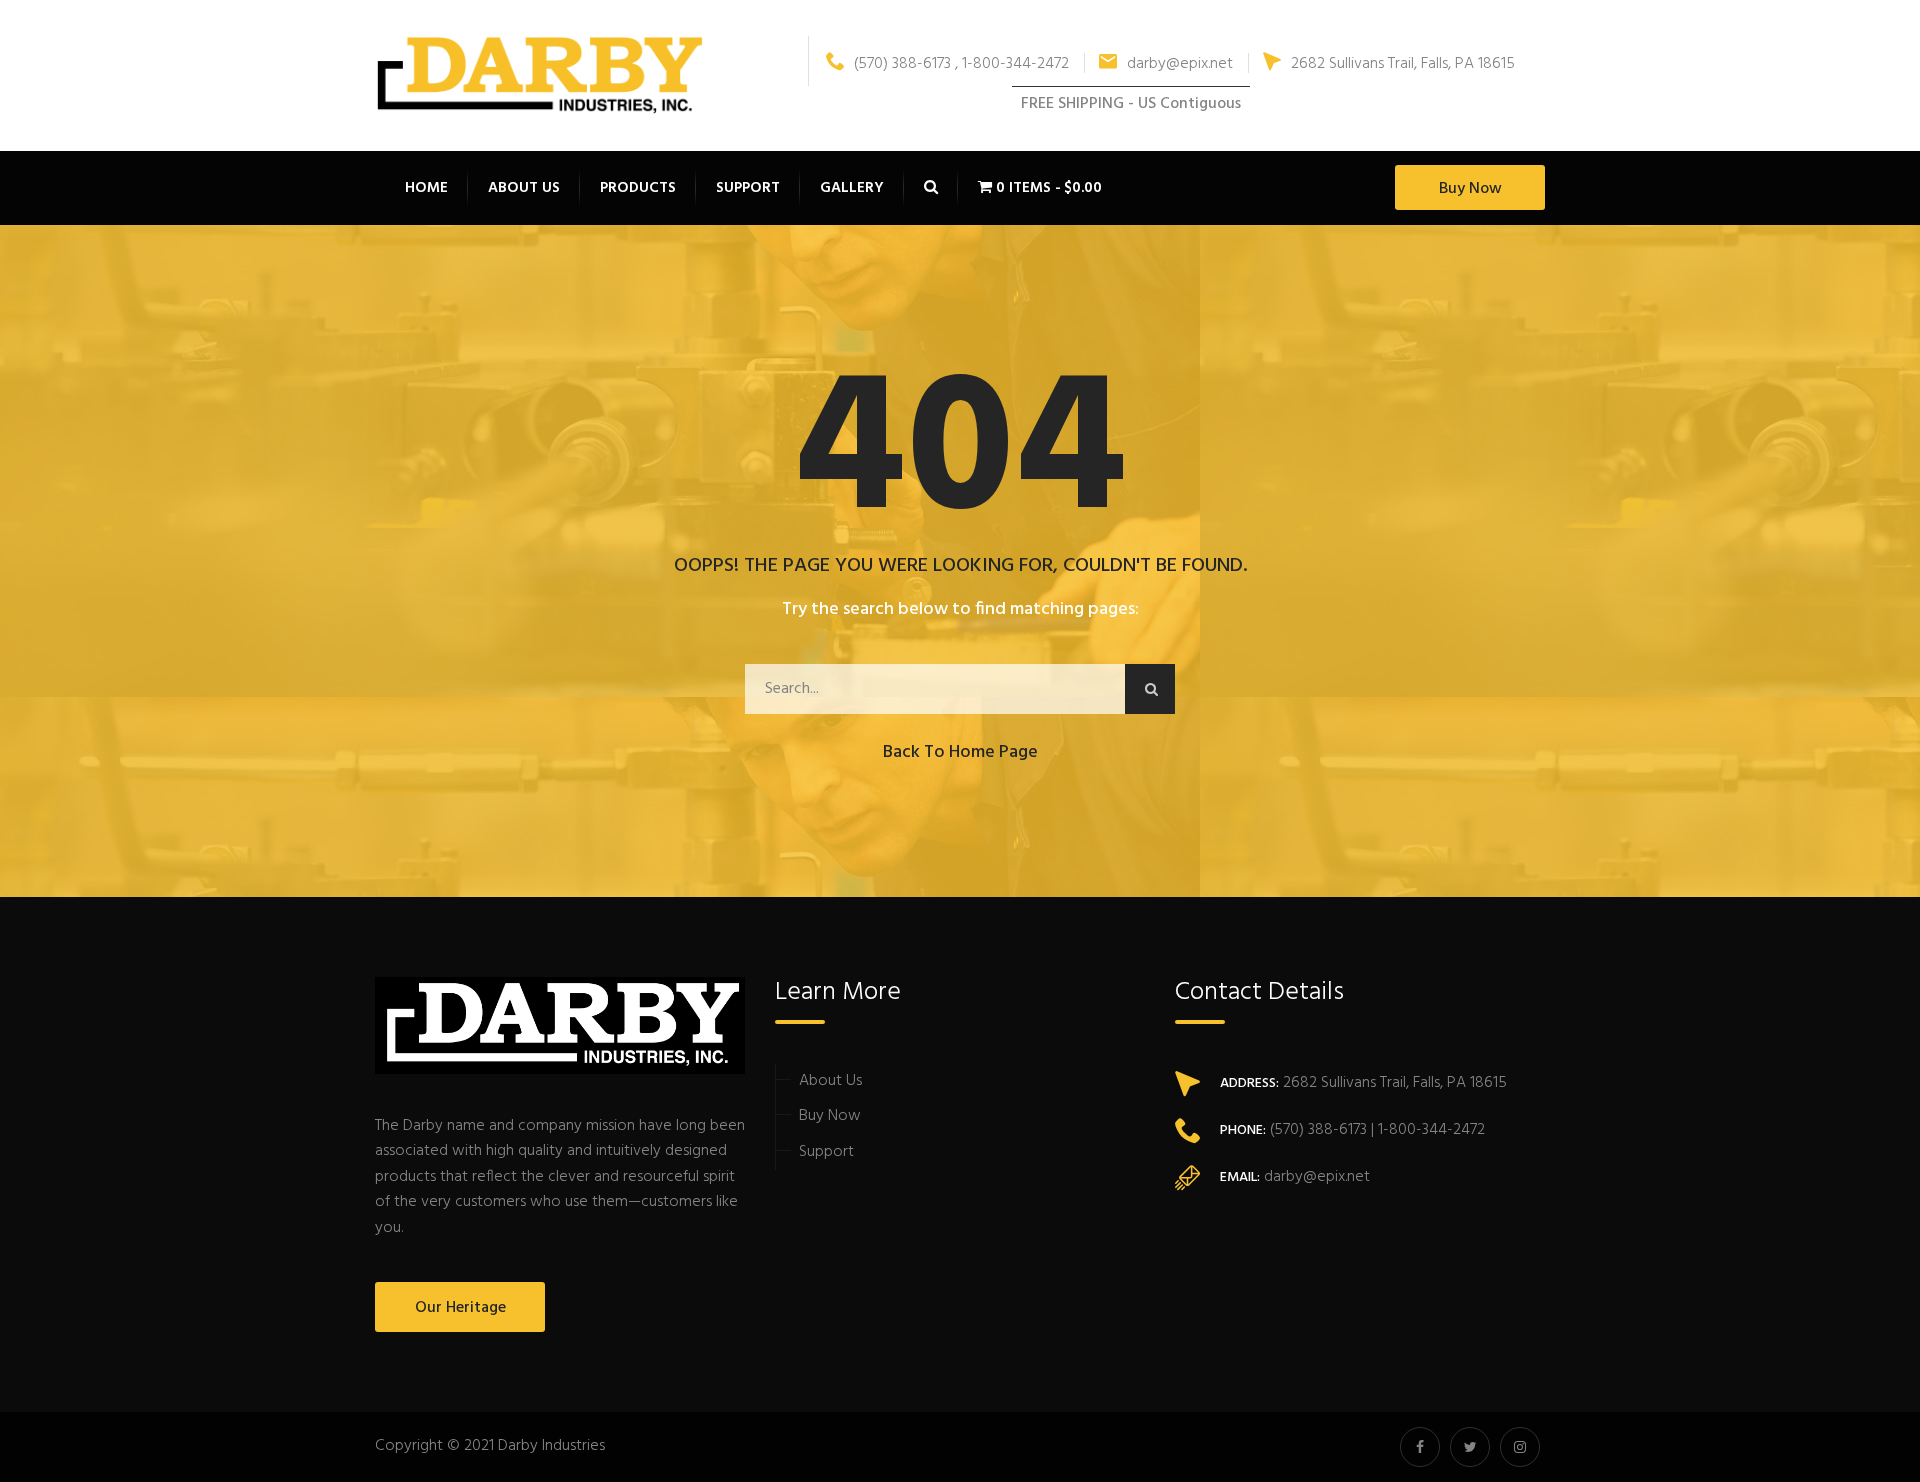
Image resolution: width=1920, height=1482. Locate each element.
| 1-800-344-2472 (1426, 1130)
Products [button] (638, 188)
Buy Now (1470, 189)
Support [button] (748, 188)
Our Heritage (460, 1308)
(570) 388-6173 (1316, 1130)
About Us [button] (524, 188)
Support (826, 1152)
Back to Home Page (960, 752)
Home (426, 188)
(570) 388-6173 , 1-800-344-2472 (961, 64)
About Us (830, 1081)
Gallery (852, 188)
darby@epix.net (1180, 64)
